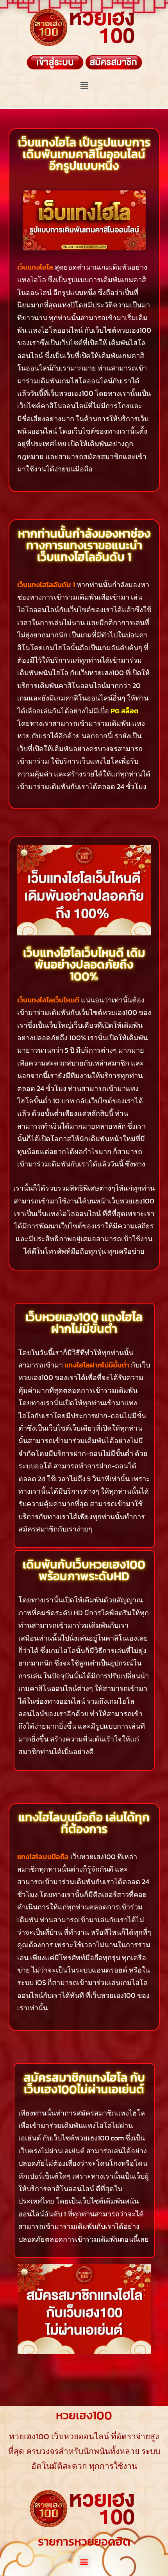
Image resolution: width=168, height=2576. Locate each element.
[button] (84, 85)
